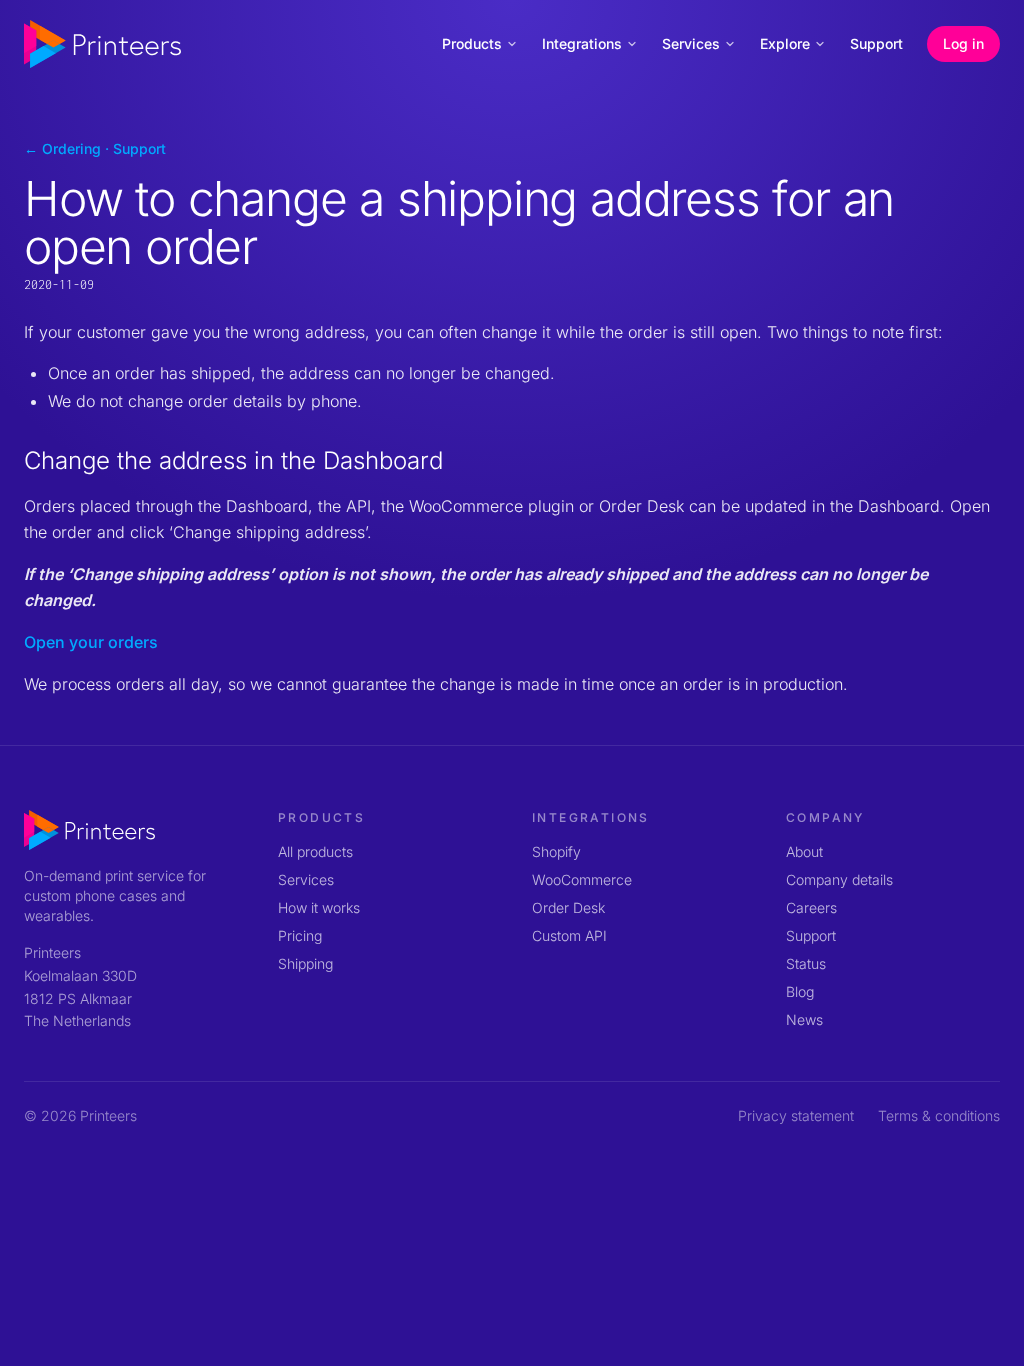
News (804, 1019)
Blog (800, 991)
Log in (963, 43)
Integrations (582, 43)
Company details (839, 879)
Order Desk (568, 907)
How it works (319, 907)
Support (876, 43)
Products (472, 43)
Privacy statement (796, 1115)
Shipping (305, 963)
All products (315, 851)
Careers (811, 907)
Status (806, 963)
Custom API (569, 935)
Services (691, 43)
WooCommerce (582, 879)
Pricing (300, 935)
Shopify (556, 851)
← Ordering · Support (95, 148)
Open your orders (91, 642)
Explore (785, 43)
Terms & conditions (939, 1115)
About (804, 851)
